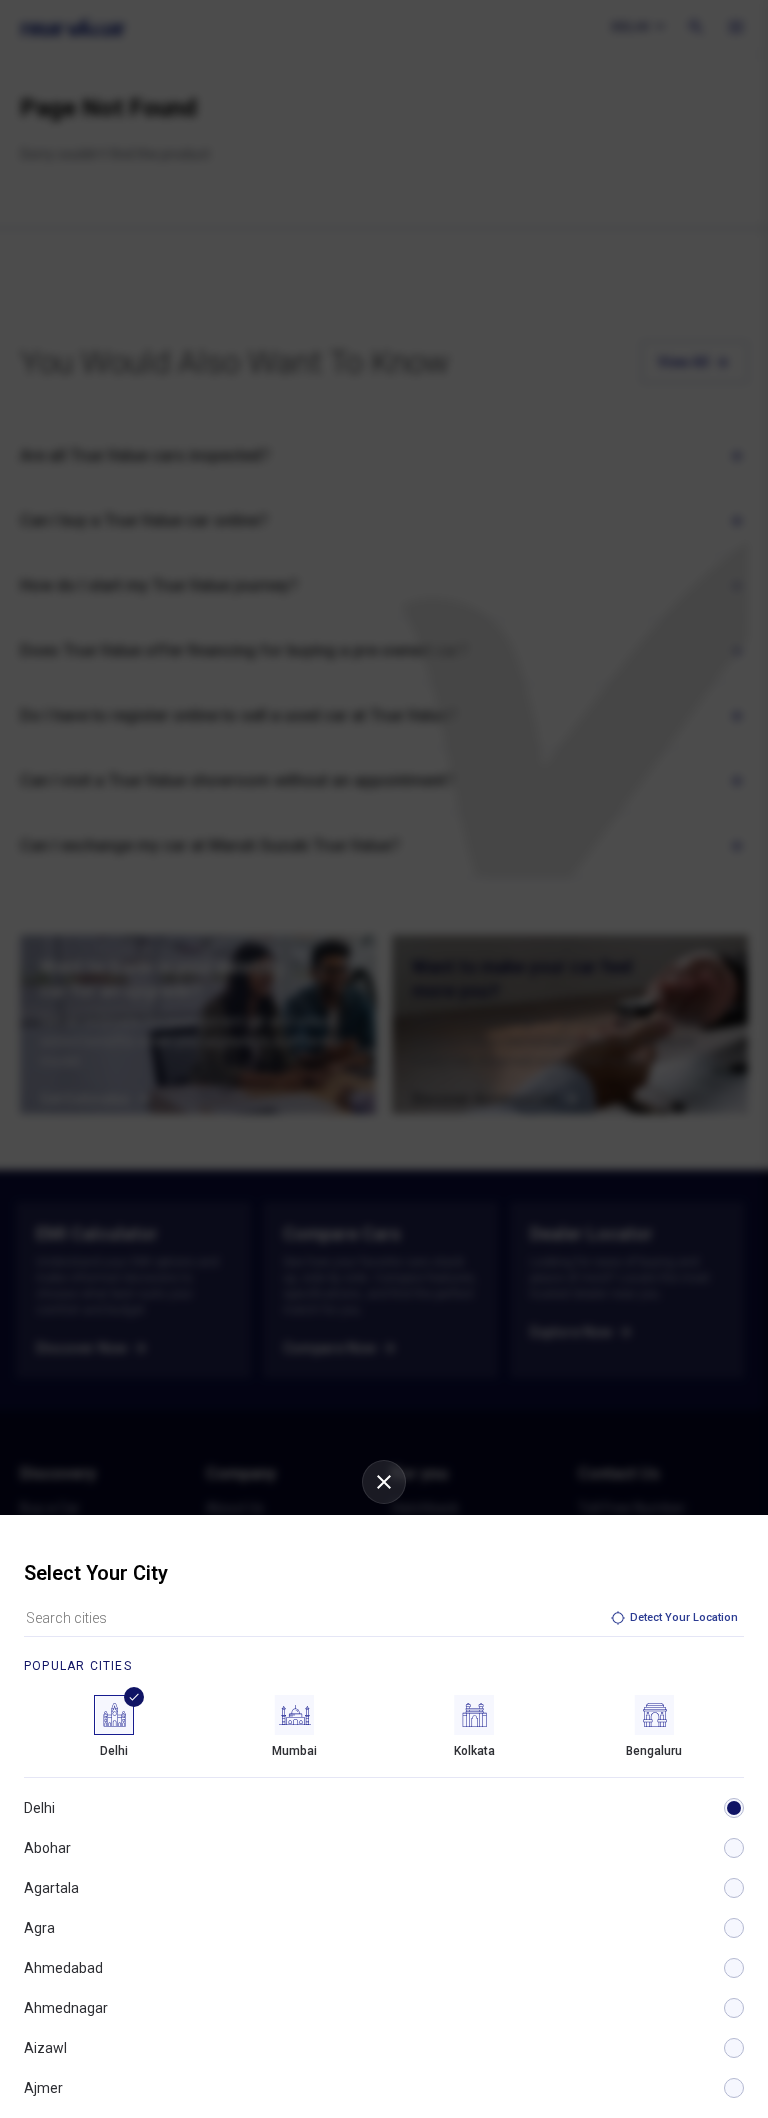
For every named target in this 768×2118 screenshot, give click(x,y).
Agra (39, 1928)
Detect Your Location (684, 1617)
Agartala (51, 1888)
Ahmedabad (63, 1968)
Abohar (47, 1848)
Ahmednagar (66, 2008)
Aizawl (45, 2048)
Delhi (39, 1808)
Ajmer (43, 2088)
